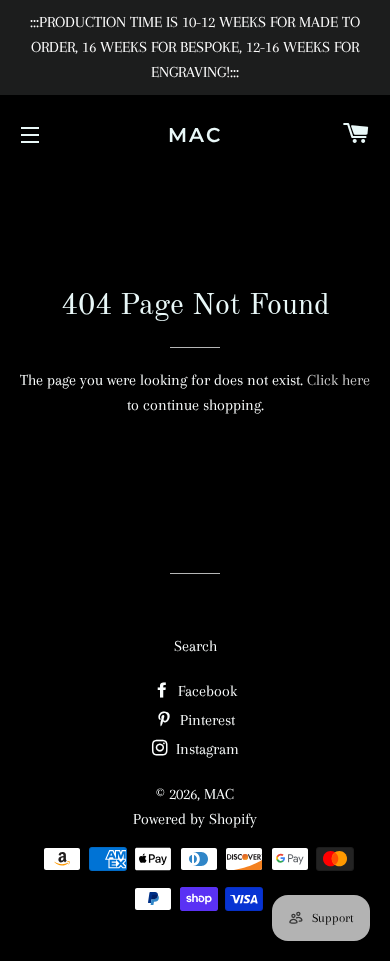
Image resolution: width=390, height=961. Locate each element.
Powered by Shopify (195, 819)
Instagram (205, 749)
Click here (338, 380)
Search (195, 646)
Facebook (205, 691)
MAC (195, 135)
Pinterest (205, 720)
